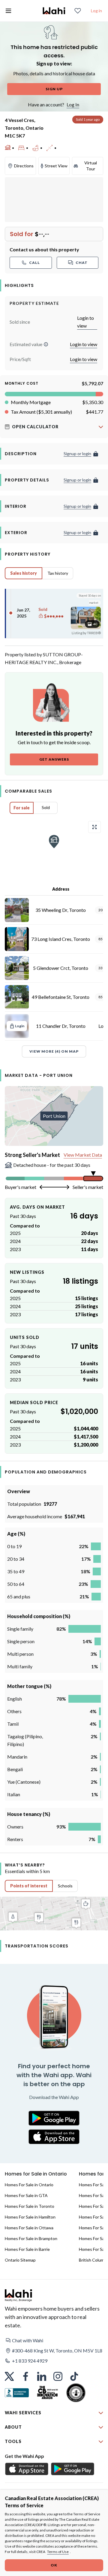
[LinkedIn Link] (42, 2376)
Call (34, 263)
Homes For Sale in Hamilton (30, 2217)
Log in (96, 11)
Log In (73, 104)
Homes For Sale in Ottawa (29, 2228)
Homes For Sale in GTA (26, 2195)
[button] (46, 344)
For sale (22, 808)
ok (54, 2565)
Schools (65, 1886)
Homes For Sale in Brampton (31, 2238)
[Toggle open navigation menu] (8, 11)
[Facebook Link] (25, 2376)
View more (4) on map (54, 1051)
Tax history (58, 573)
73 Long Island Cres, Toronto (61, 939)
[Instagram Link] (58, 2376)
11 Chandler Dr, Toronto (61, 1026)
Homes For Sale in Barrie (27, 2249)
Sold (46, 807)
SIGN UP (54, 89)
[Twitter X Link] (9, 2376)
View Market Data (83, 1155)
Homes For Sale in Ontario (29, 2185)
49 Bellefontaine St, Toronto (61, 997)
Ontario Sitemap (20, 2260)
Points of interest (29, 1886)
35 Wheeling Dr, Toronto (61, 910)
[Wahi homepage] (54, 11)
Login (20, 1026)
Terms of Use (58, 2552)
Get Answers (54, 759)
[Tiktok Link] (74, 2376)
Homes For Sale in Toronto (30, 2206)
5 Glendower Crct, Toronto (61, 968)
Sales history (24, 573)
